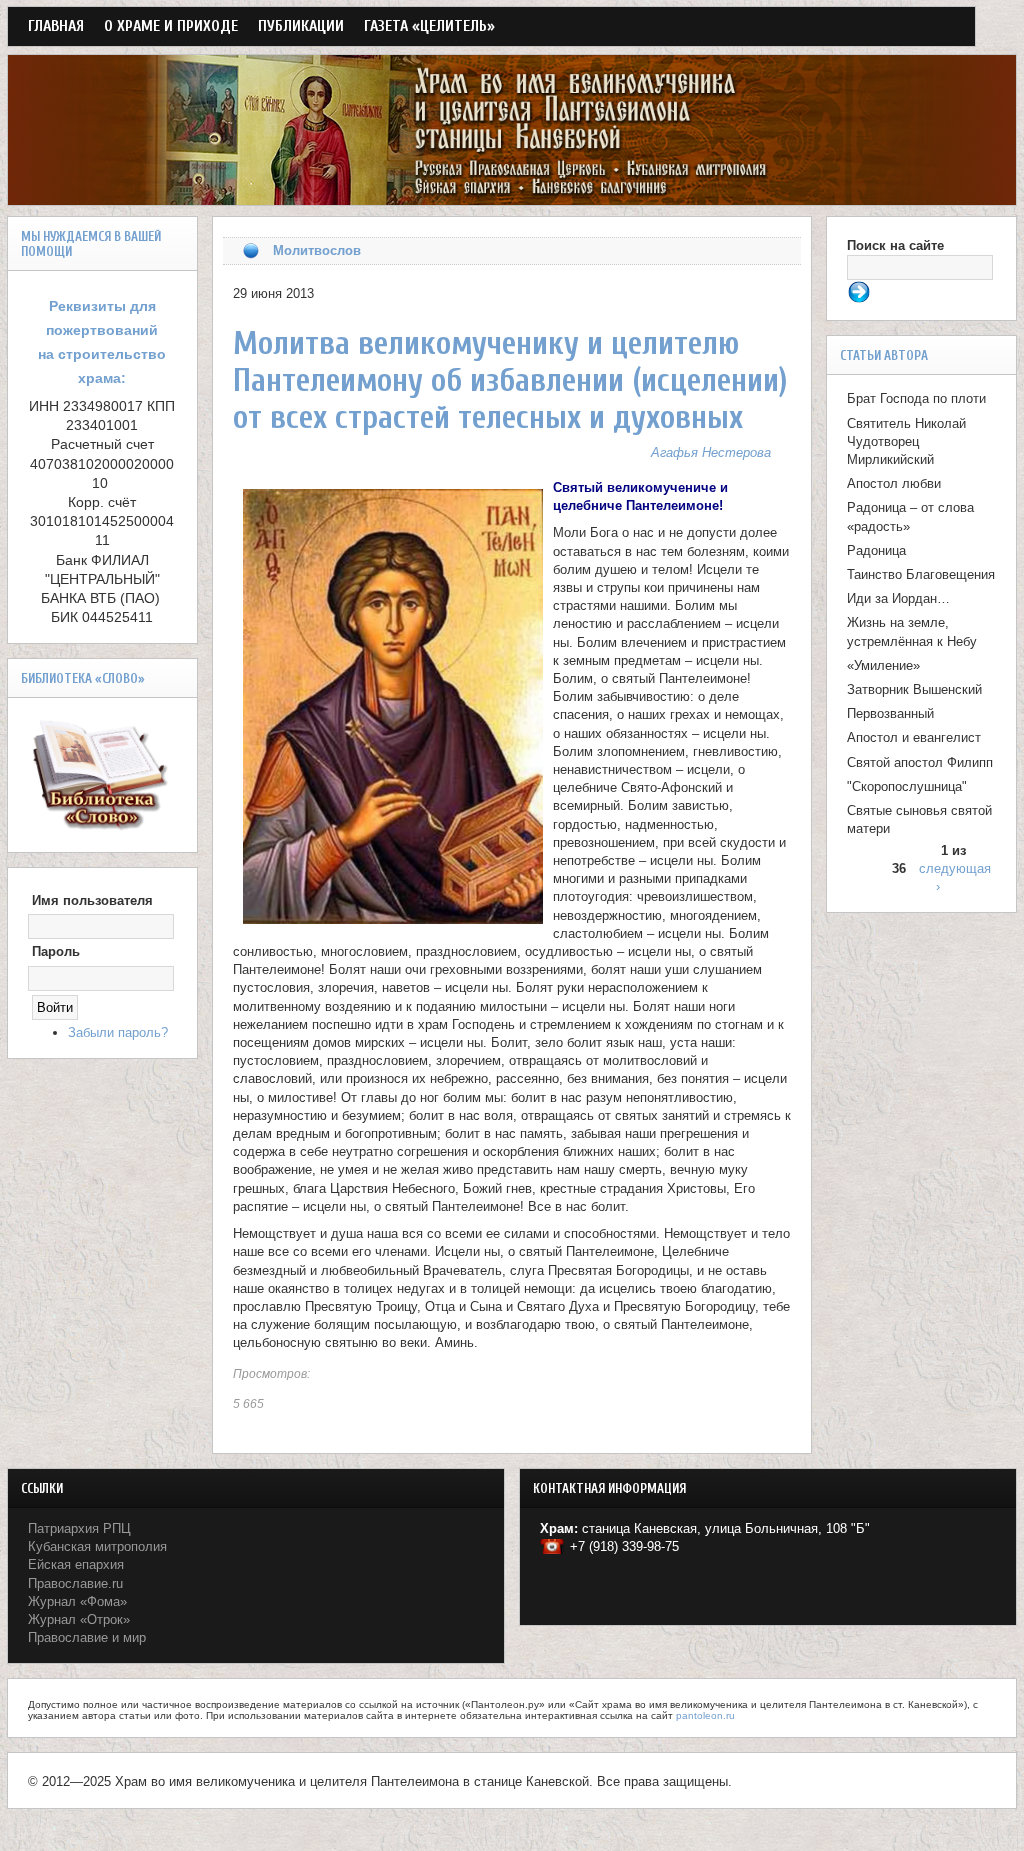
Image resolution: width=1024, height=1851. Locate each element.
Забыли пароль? (118, 1032)
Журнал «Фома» (77, 1601)
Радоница (876, 550)
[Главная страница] (512, 195)
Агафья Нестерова (711, 452)
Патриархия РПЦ (79, 1528)
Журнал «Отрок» (79, 1619)
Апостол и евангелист (914, 737)
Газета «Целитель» (429, 26)
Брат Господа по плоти (916, 398)
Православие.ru (75, 1583)
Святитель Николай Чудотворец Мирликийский (906, 441)
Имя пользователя (92, 900)
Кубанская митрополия (97, 1546)
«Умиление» (883, 665)
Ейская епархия (76, 1564)
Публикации (301, 26)
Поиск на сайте (895, 245)
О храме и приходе (171, 26)
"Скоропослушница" (907, 786)
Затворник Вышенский (914, 689)
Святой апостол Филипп (920, 762)
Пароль (56, 951)
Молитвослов (317, 250)
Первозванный (890, 713)
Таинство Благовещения (921, 574)
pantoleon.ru (705, 1715)
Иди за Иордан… (898, 598)
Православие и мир (87, 1637)
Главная (56, 26)
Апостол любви (894, 483)
